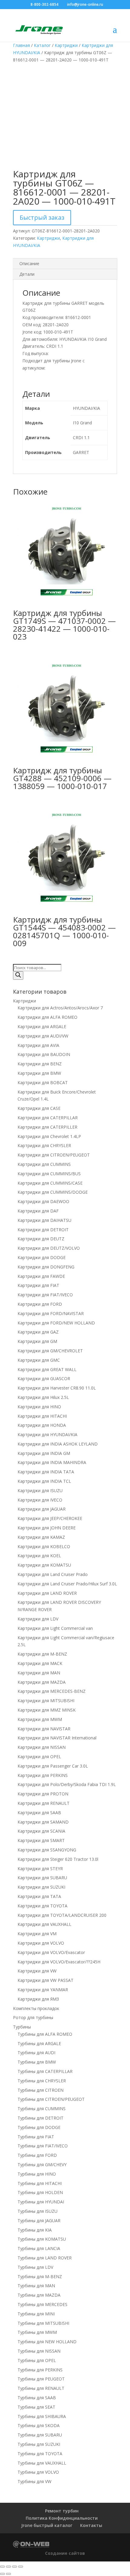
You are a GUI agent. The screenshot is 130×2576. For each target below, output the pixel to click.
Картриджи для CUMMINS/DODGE (53, 1192)
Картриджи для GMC (39, 1360)
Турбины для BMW (37, 2062)
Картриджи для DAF (38, 1211)
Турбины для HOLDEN (40, 2192)
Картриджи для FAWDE (41, 1276)
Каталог (42, 45)
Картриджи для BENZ (40, 1064)
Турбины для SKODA (39, 2425)
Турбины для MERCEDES (42, 2304)
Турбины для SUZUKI (39, 2444)
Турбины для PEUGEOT (41, 2379)
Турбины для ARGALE (39, 2043)
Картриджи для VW (37, 1971)
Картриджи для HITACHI (42, 1416)
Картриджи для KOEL (39, 1556)
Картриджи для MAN (39, 1673)
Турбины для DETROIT (41, 2118)
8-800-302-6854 (44, 4)
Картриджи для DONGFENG (46, 1267)
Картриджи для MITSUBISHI (46, 1701)
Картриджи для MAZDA (42, 1682)
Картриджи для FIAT (38, 1285)
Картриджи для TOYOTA (42, 1906)
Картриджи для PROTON (43, 1794)
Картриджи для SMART (41, 1840)
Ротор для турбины (33, 2017)
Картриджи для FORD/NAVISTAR (51, 1313)
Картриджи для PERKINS (43, 1775)
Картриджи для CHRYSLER (44, 1145)
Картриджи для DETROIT (43, 1230)
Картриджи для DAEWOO (43, 1201)
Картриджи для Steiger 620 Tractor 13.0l (58, 1859)
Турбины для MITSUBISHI (43, 2323)
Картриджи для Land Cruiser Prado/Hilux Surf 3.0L (67, 1584)
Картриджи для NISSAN (42, 1747)
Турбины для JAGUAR (39, 2221)
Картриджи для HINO (39, 1407)
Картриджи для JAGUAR (42, 1509)
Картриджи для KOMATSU (44, 1565)
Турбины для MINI (36, 2314)
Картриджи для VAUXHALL (44, 1924)
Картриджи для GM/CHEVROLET (50, 1351)
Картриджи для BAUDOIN (44, 1054)
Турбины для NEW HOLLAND (47, 2342)
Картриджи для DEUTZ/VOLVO (49, 1248)
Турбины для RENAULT (41, 2388)
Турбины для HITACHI (40, 2183)
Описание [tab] (29, 263)
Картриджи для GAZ (38, 1332)
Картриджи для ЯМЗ (38, 1999)
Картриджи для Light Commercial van (55, 1628)
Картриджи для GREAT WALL (47, 1369)
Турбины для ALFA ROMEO (45, 2034)
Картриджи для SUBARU (42, 1878)
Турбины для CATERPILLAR (45, 2071)
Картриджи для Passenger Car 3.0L (53, 1766)
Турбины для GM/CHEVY (42, 2165)
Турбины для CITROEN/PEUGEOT (51, 2099)
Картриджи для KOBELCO (44, 1546)
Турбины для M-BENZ (40, 2277)
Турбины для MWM (37, 2332)
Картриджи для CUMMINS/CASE (50, 1183)
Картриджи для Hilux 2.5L (43, 1397)
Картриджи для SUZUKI (41, 1887)
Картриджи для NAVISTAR (44, 1729)
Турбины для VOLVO (38, 2472)
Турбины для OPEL (37, 2360)
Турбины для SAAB (37, 2398)
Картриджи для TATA (39, 1896)
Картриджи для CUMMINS (44, 1164)
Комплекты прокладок (36, 2008)
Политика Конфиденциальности (62, 2518)
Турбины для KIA (35, 2230)
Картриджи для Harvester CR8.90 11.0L (57, 1388)
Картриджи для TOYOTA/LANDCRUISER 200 (62, 1915)
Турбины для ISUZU (37, 2211)
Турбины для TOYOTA (40, 2454)
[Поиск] (18, 975)
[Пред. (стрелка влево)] (2, 2574)
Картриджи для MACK (40, 1663)
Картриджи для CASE (39, 1108)
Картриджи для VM (37, 1934)
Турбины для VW (34, 2481)
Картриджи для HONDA (42, 1425)
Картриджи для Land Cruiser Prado (53, 1574)
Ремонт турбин (62, 2511)
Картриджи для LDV (38, 1619)
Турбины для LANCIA (39, 2248)
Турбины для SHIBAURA (42, 2416)
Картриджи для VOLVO (41, 1943)
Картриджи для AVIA (38, 1045)
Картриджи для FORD (40, 1304)
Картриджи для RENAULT (44, 1803)
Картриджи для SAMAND (43, 1822)
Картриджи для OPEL (39, 1757)
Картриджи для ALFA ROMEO (47, 1017)
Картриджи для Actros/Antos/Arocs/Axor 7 (60, 1008)
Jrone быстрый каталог (47, 2525)
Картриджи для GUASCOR (44, 1378)
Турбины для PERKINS (40, 2370)
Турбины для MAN (36, 2286)
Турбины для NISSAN (39, 2351)
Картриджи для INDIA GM (44, 1453)
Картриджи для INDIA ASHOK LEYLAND (58, 1444)
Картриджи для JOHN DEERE (47, 1528)
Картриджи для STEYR (40, 1869)
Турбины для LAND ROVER (45, 2258)
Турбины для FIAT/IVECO (43, 2146)
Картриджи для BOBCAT (43, 1082)
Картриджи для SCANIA (41, 1831)
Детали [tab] (27, 274)
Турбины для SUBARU (40, 2435)
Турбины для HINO (37, 2174)
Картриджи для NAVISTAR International (57, 1738)
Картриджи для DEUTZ (41, 1239)
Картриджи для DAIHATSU (44, 1220)
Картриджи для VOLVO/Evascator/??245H (59, 1962)
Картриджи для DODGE (42, 1257)
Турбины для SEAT (36, 2407)
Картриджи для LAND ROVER (47, 1593)
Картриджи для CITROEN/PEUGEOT (54, 1155)
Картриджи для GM (37, 1341)
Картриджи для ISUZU (40, 1490)
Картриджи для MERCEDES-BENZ (52, 1691)
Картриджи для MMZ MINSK (47, 1710)
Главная (21, 45)
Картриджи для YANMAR (43, 1990)
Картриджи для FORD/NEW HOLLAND (56, 1323)
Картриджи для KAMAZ (41, 1537)
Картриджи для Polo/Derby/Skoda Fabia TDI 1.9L (67, 1784)
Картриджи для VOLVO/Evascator (51, 1952)
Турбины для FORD (37, 2155)
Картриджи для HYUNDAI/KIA (47, 1434)
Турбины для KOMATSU (42, 2239)
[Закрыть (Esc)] (21, 2567)
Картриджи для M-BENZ (42, 1654)
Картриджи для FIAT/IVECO (45, 1295)
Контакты (91, 2525)
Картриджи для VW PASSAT (45, 1980)
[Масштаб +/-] (2, 2567)
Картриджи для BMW (39, 1073)
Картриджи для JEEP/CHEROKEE (50, 1518)
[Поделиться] (15, 2567)
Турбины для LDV (35, 2267)
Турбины (22, 2027)
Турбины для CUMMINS (42, 2109)
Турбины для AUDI (36, 2053)
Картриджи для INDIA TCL (44, 1481)
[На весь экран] (8, 2567)
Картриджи (66, 45)
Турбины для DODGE (39, 2127)
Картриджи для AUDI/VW (43, 1036)
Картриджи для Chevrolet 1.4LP (49, 1136)
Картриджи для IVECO (40, 1500)
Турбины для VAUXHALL (42, 2463)
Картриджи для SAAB (39, 1813)
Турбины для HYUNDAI (41, 2202)
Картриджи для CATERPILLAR (48, 1118)
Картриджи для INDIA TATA (46, 1472)
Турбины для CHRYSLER (42, 2081)
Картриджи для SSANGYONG (47, 1850)
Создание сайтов (65, 2553)
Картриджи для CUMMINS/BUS (49, 1174)
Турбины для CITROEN (41, 2090)
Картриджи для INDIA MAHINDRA (52, 1462)
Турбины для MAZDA (39, 2295)
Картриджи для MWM (40, 1719)
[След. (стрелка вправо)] (8, 2574)
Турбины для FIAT (36, 2137)
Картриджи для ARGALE (42, 1026)
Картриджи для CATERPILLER (47, 1127)
